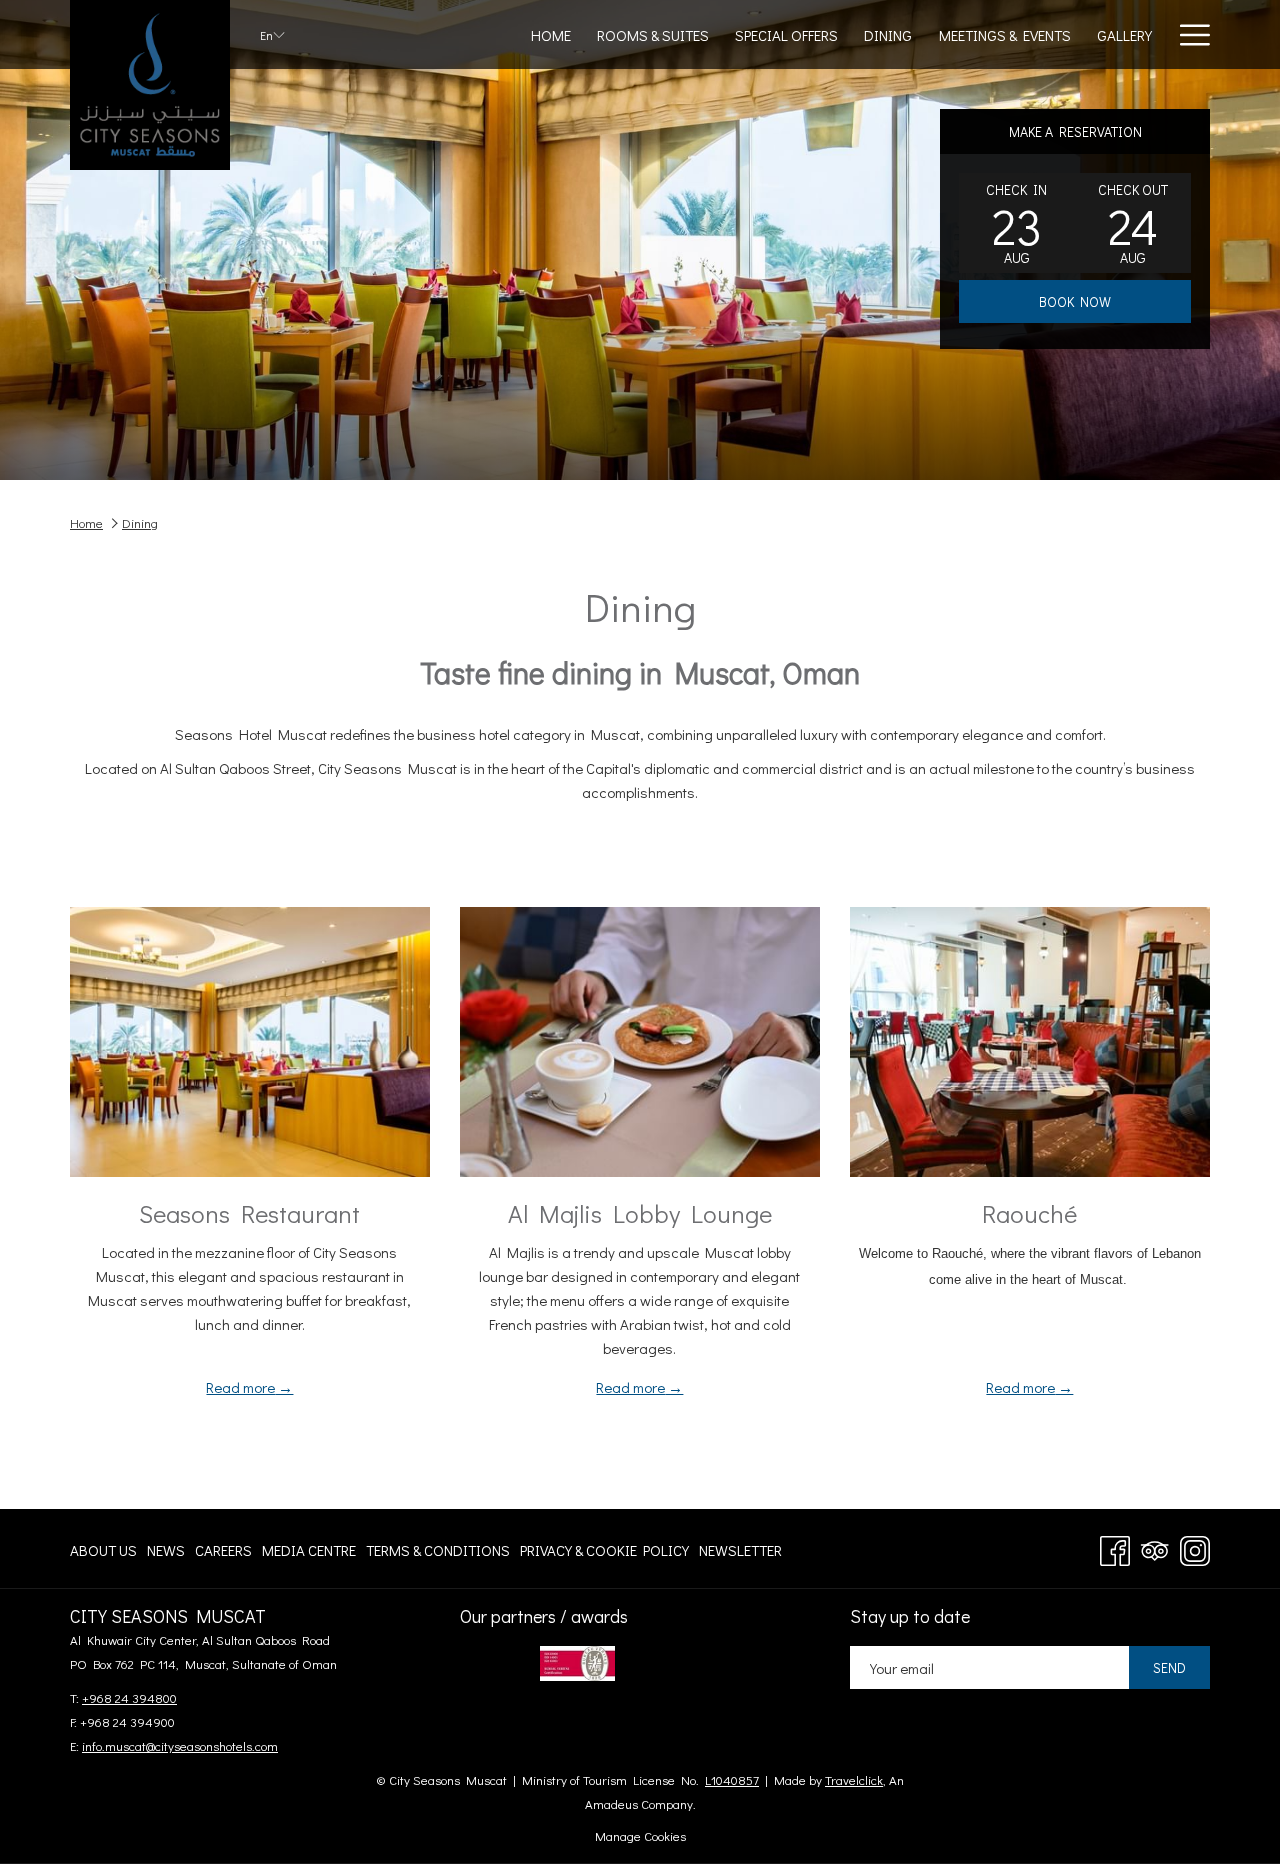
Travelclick (854, 1779)
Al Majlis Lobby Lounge (640, 1213)
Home (86, 522)
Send (1169, 1667)
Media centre (309, 1554)
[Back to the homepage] (150, 85)
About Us (103, 1554)
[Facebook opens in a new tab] (1115, 1546)
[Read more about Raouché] (1030, 1042)
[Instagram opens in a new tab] (1195, 1546)
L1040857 (732, 1779)
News (166, 1554)
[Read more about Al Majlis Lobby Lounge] (640, 1042)
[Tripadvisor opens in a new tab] (1155, 1546)
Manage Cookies (640, 1835)
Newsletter (740, 1554)
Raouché (1029, 1213)
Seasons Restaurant (249, 1213)
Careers (223, 1554)
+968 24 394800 (129, 1697)
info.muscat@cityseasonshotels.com (180, 1745)
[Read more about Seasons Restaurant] (250, 1042)
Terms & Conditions (438, 1554)
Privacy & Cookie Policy (604, 1554)
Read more (240, 1387)
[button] (1017, 223)
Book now (1075, 301)
